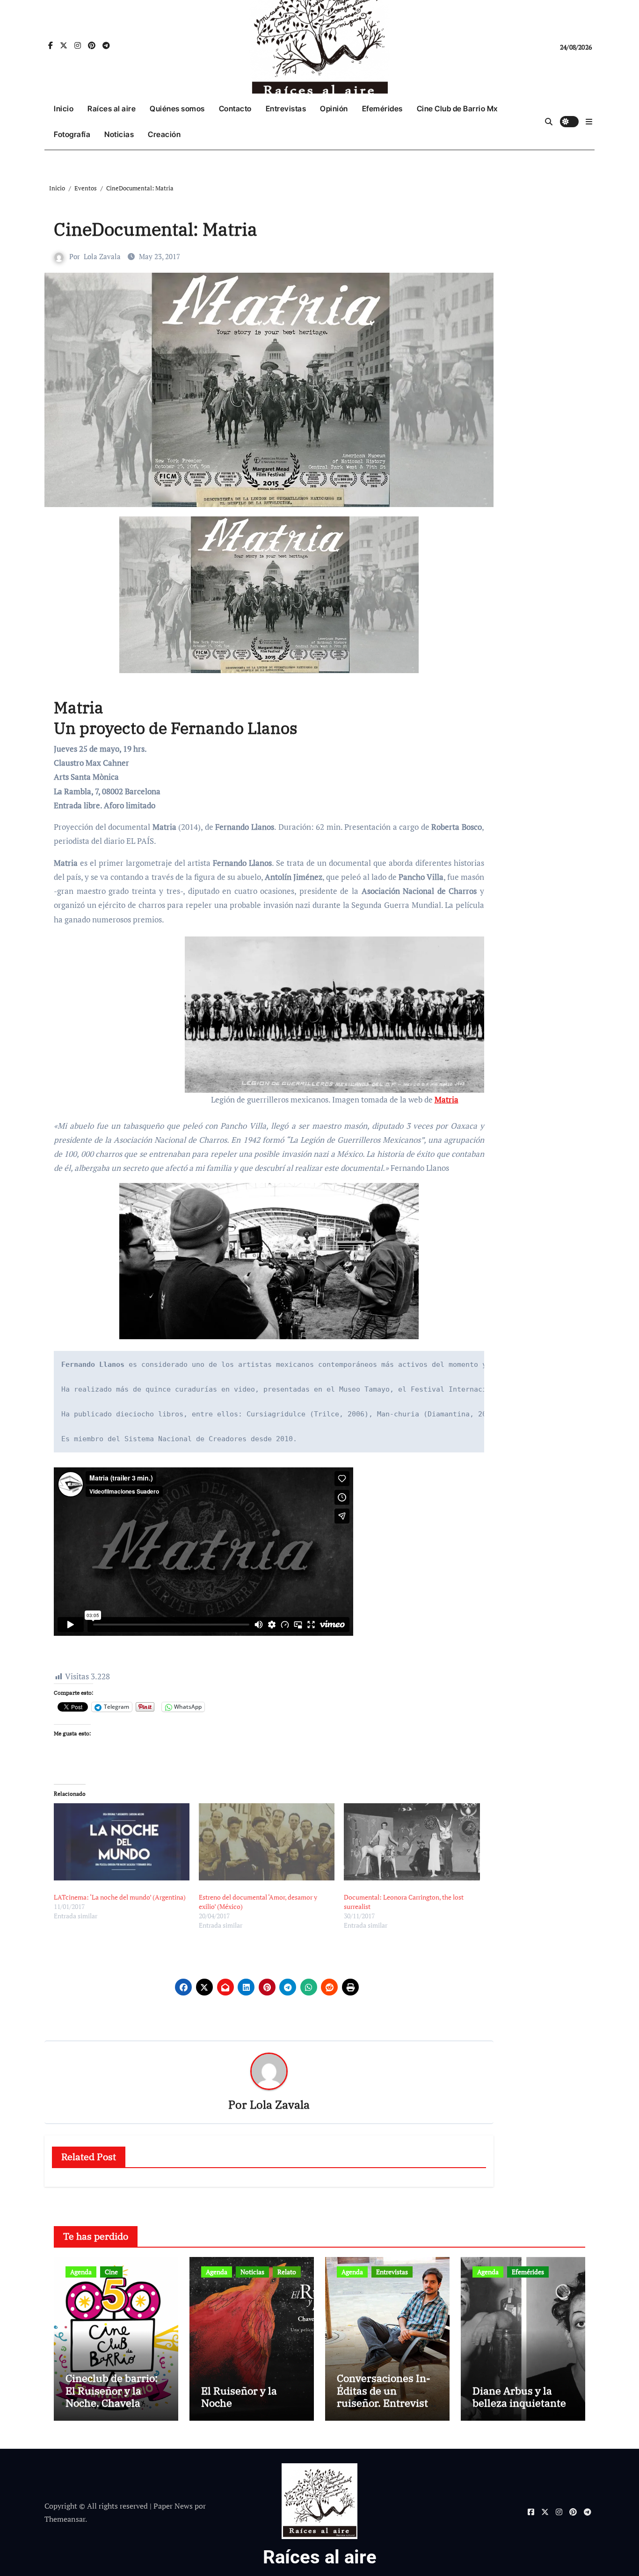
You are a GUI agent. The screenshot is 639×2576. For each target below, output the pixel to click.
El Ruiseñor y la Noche (239, 2397)
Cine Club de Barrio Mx (457, 109)
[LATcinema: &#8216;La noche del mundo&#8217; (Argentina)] (122, 1842)
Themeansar (65, 2519)
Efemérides (382, 109)
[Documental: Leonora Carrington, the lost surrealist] (412, 1842)
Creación (164, 134)
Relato (287, 2272)
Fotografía (72, 134)
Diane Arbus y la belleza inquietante (519, 2397)
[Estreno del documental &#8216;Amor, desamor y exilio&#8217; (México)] (267, 1842)
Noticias (119, 134)
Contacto (235, 109)
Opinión (334, 109)
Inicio (64, 109)
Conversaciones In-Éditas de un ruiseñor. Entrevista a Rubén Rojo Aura (385, 2396)
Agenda (81, 2272)
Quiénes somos (177, 109)
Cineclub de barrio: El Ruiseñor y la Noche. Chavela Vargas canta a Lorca (115, 2396)
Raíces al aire (112, 109)
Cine (111, 2272)
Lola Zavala (102, 256)
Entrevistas (286, 109)
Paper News (173, 2506)
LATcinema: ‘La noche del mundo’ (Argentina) (120, 1897)
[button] (589, 122)
